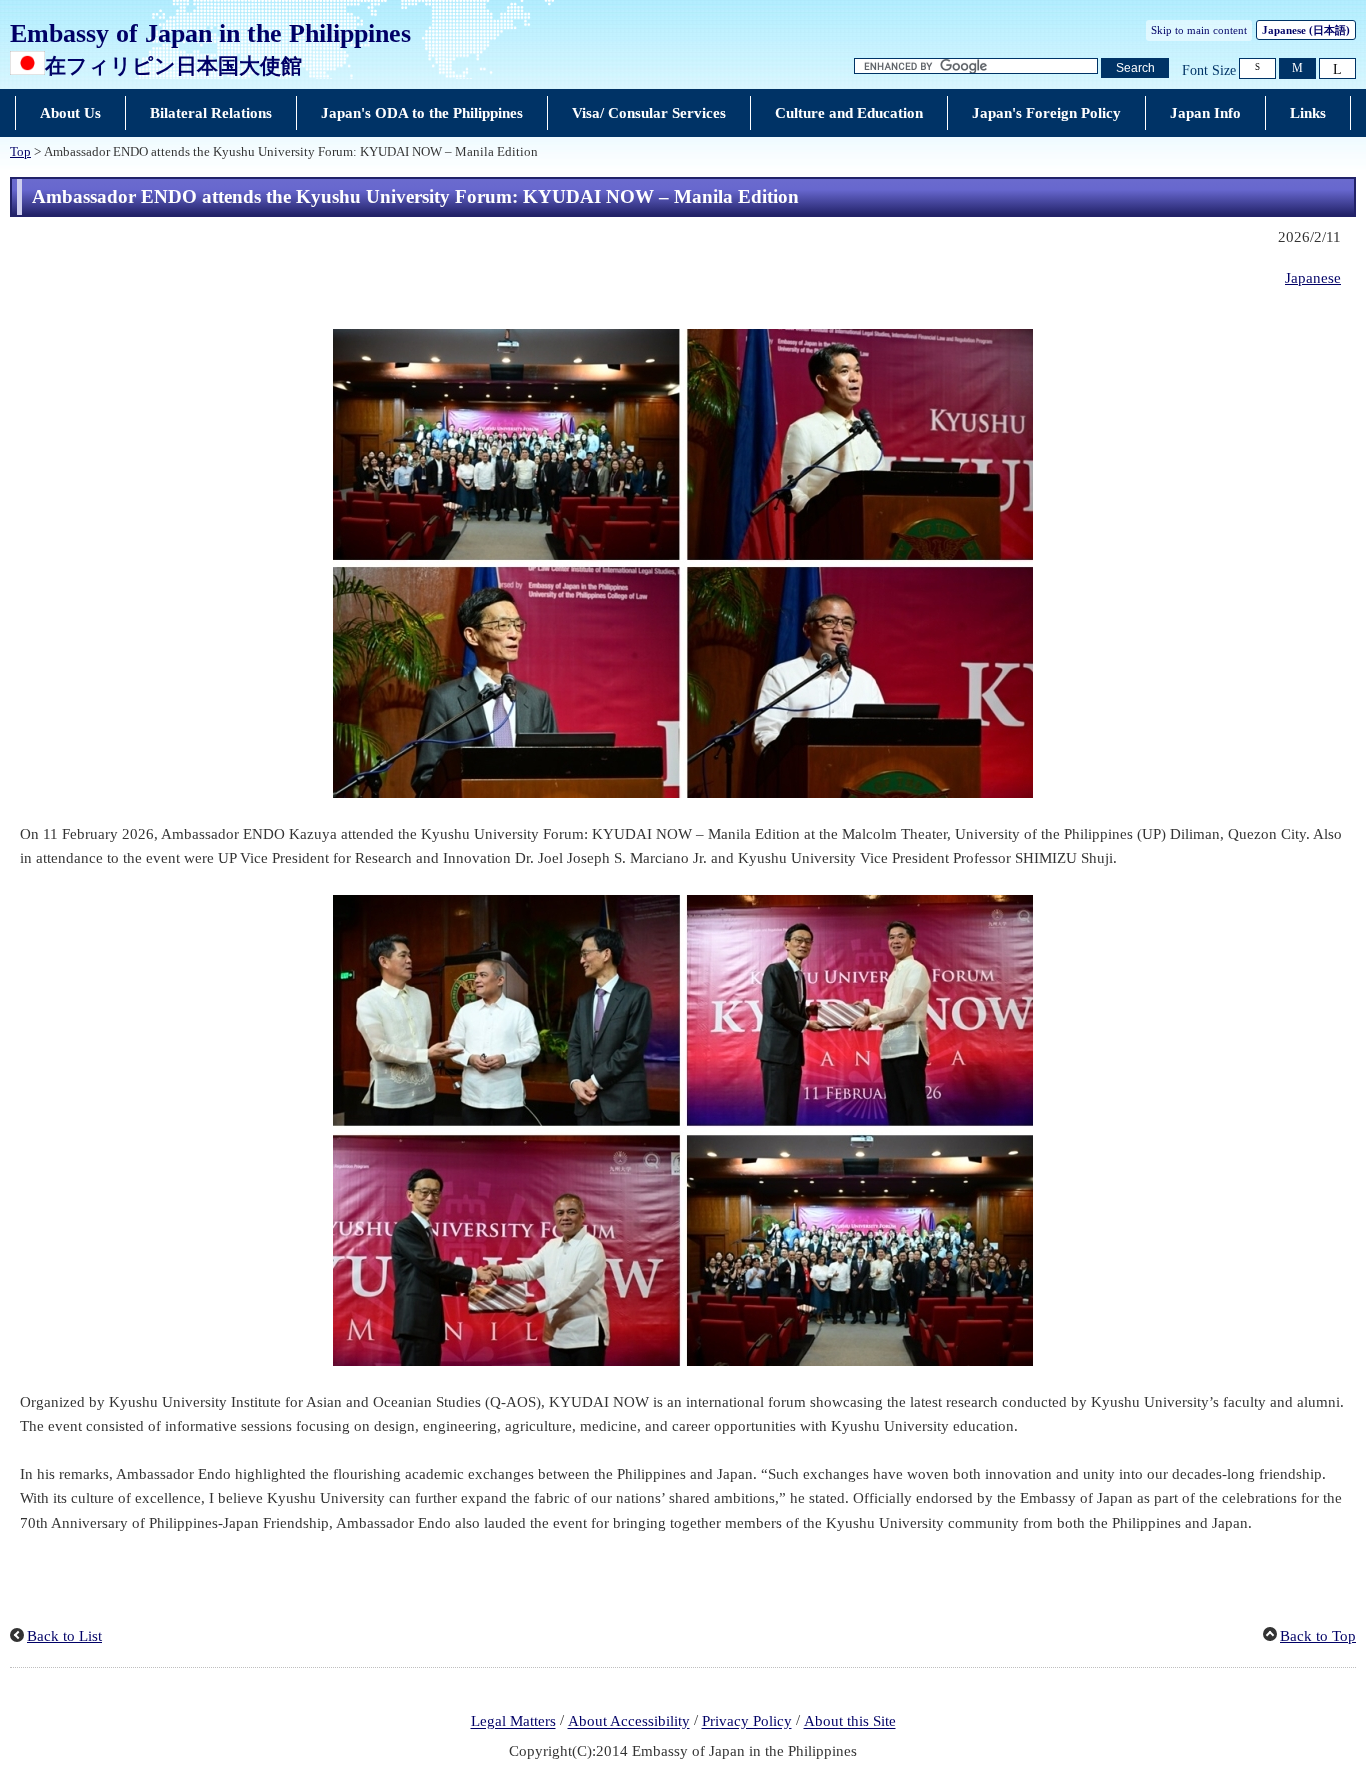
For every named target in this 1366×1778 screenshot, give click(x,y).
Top (20, 152)
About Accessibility (629, 1722)
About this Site (850, 1722)
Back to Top (1318, 1636)
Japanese (1313, 278)
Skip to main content (1199, 30)
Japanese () (1306, 30)
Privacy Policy (747, 1722)
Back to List (64, 1636)
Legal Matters (513, 1722)
